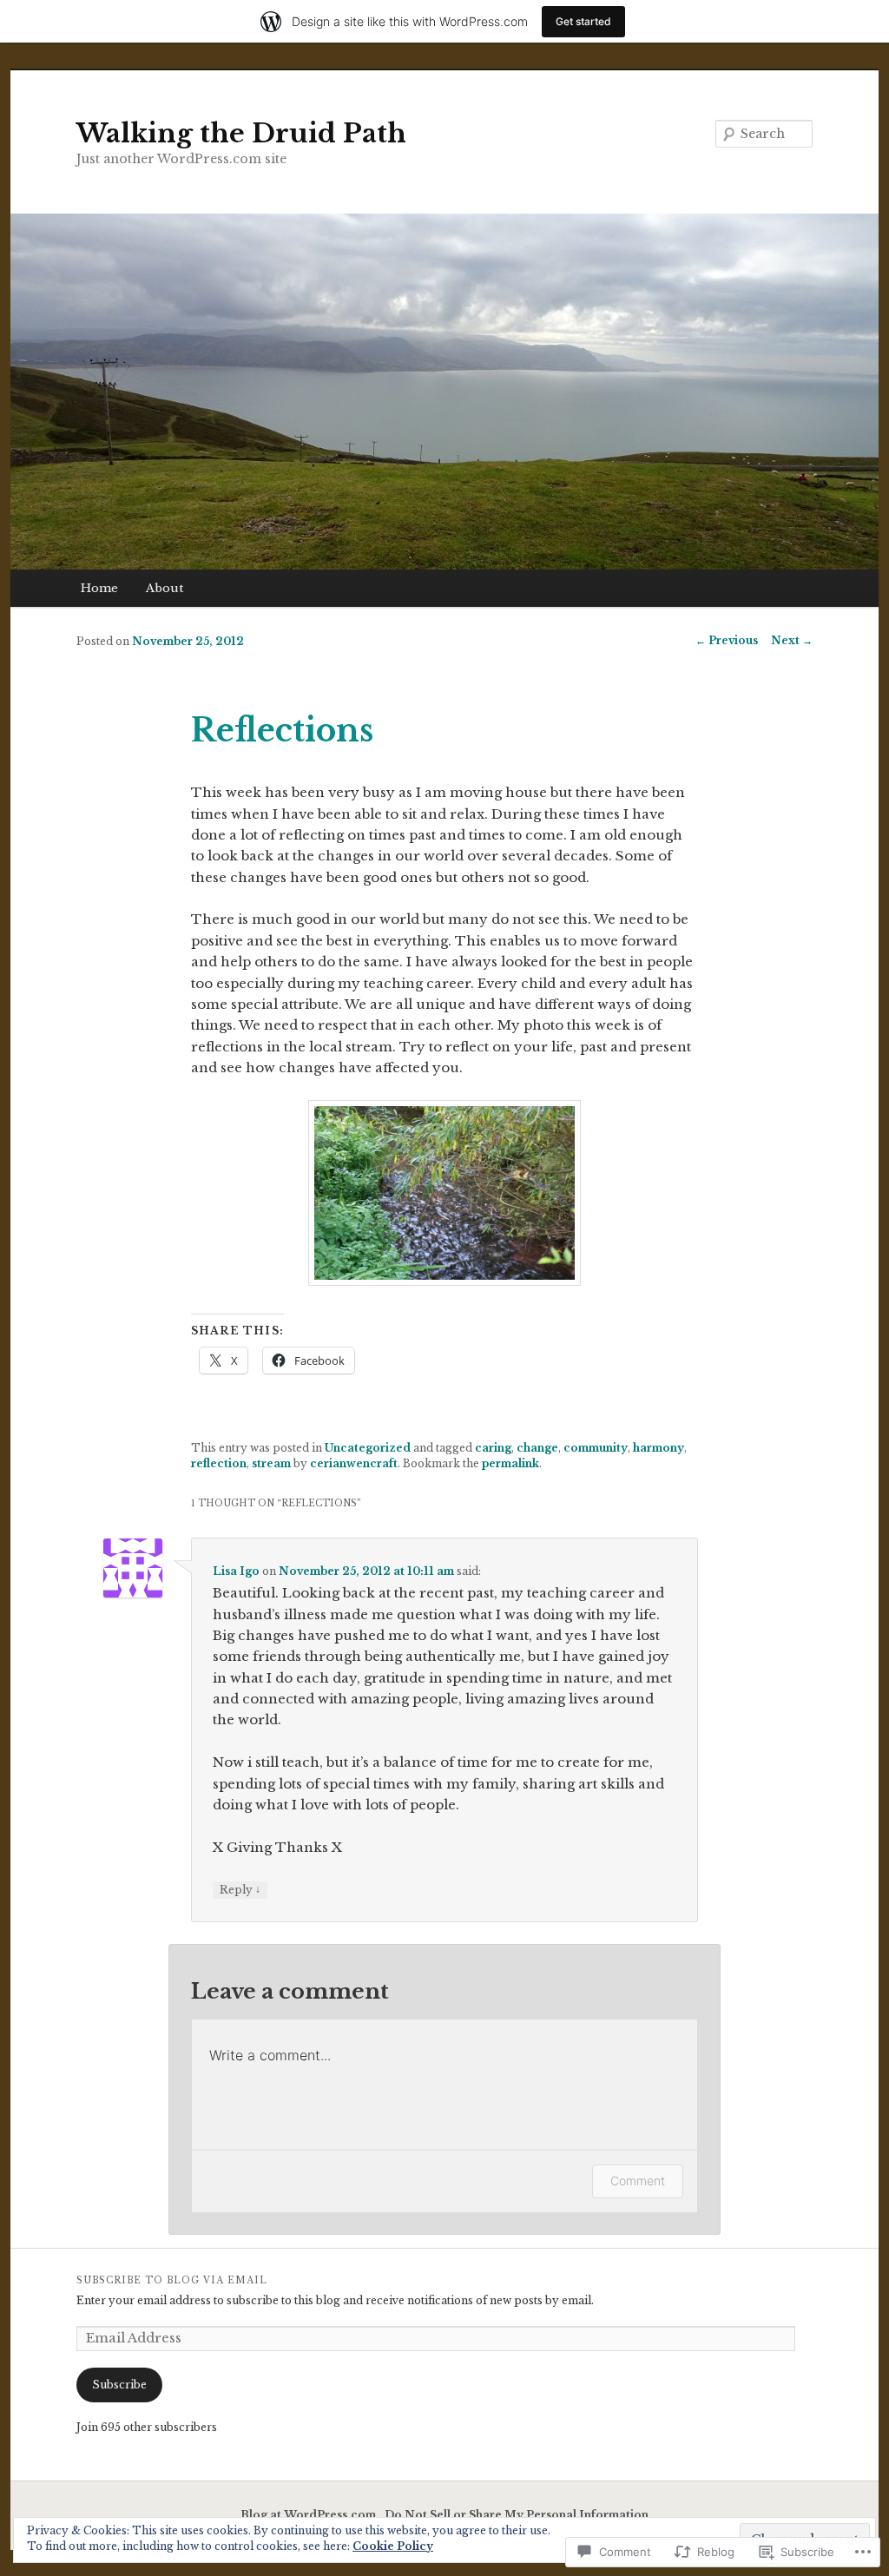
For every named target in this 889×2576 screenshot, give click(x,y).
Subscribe (119, 2385)
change (537, 1448)
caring (493, 1448)
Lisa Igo (236, 1571)
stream (271, 1463)
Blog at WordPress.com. (310, 2515)
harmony (659, 1448)
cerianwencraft (354, 1463)
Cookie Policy (393, 2546)
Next (792, 640)
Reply (240, 1889)
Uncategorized (368, 1448)
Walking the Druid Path (241, 133)
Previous (727, 640)
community (596, 1448)
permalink (510, 1463)
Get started (583, 21)
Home (99, 588)
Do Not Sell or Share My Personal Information (517, 2515)
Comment (638, 2181)
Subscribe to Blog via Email (172, 2280)
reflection (219, 1463)
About (165, 588)
